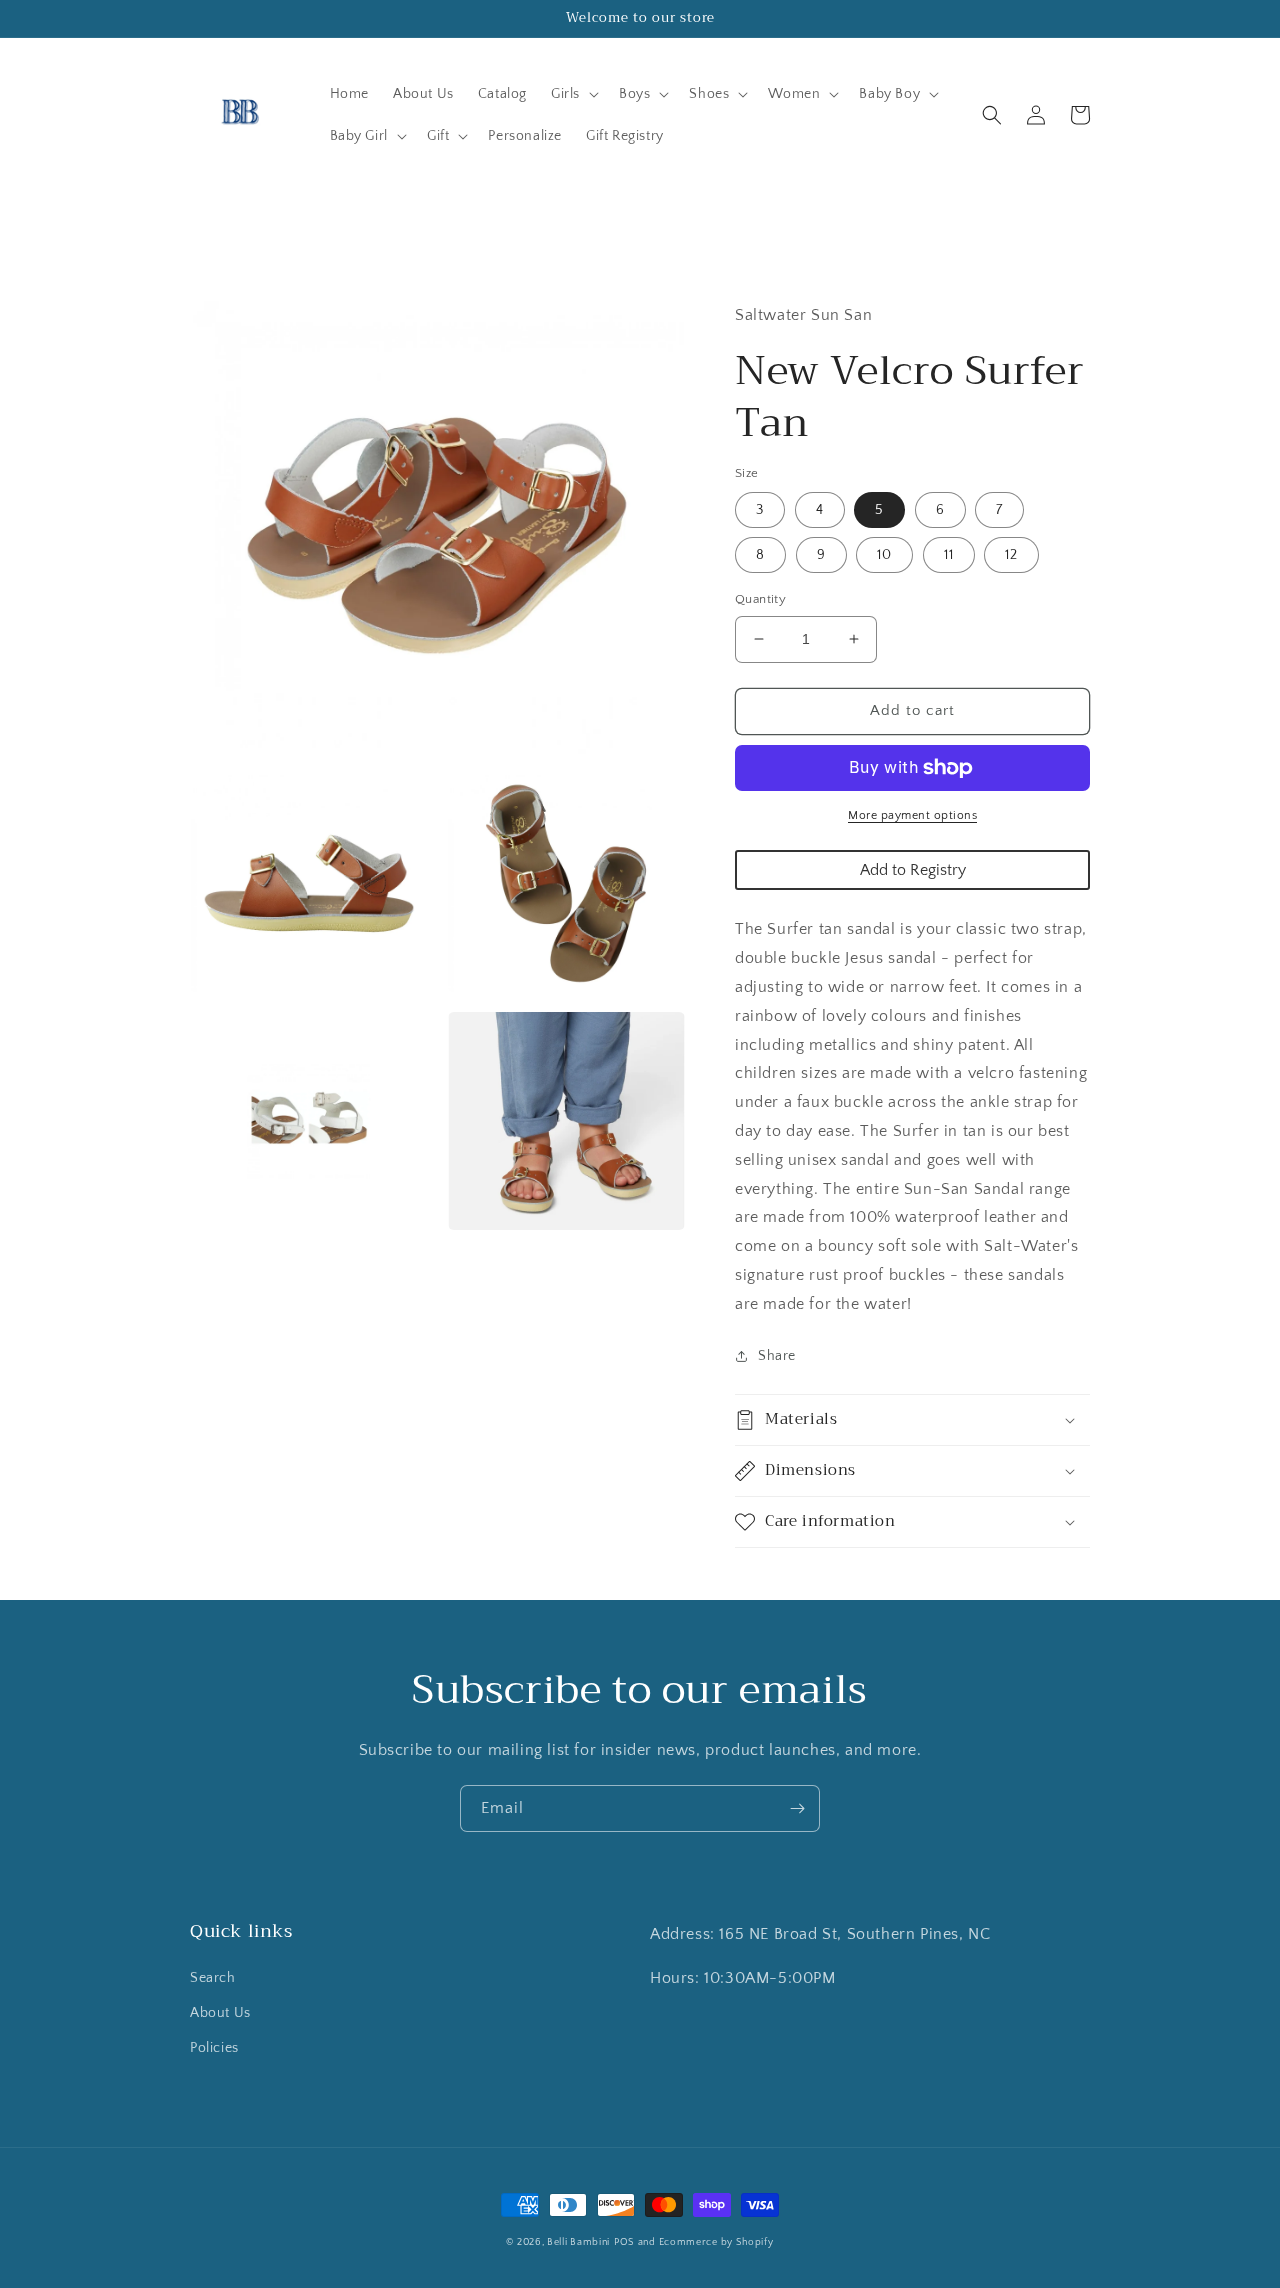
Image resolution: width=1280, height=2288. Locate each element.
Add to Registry (913, 870)
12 (1011, 555)
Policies (214, 2048)
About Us (220, 2013)
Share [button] (777, 1356)
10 (884, 555)
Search (213, 1978)
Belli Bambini (578, 2242)
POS (624, 2242)
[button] (573, 94)
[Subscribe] (797, 1808)
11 (949, 555)
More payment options (912, 815)
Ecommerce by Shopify (716, 2242)
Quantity (760, 599)
